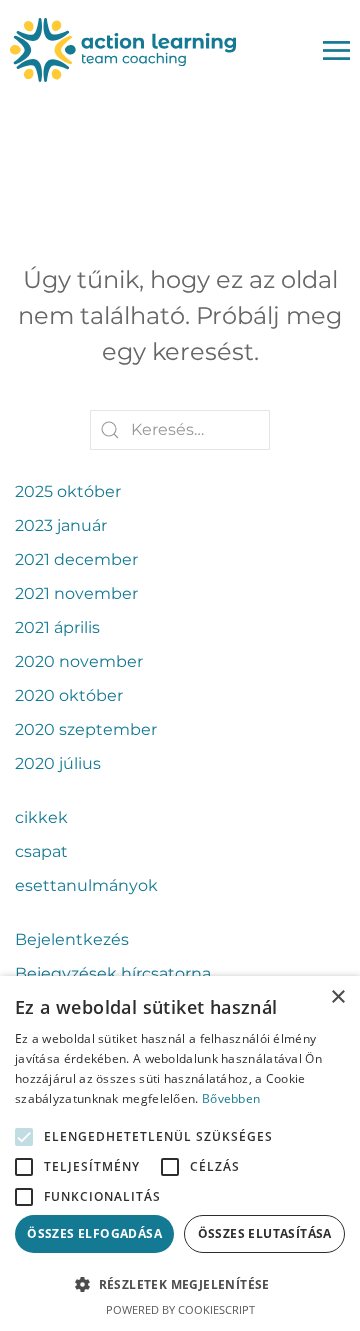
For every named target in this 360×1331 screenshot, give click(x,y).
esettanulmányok (86, 885)
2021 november (76, 593)
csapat (41, 851)
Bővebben (231, 1098)
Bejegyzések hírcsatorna (113, 973)
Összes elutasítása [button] (265, 1233)
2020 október (69, 695)
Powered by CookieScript (180, 1309)
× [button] (337, 997)
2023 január (61, 525)
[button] (180, 1284)
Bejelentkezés (72, 939)
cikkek (41, 817)
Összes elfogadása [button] (94, 1233)
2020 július (58, 763)
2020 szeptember (86, 729)
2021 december (76, 559)
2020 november (79, 661)
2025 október (68, 491)
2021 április (57, 627)
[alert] (180, 1153)
